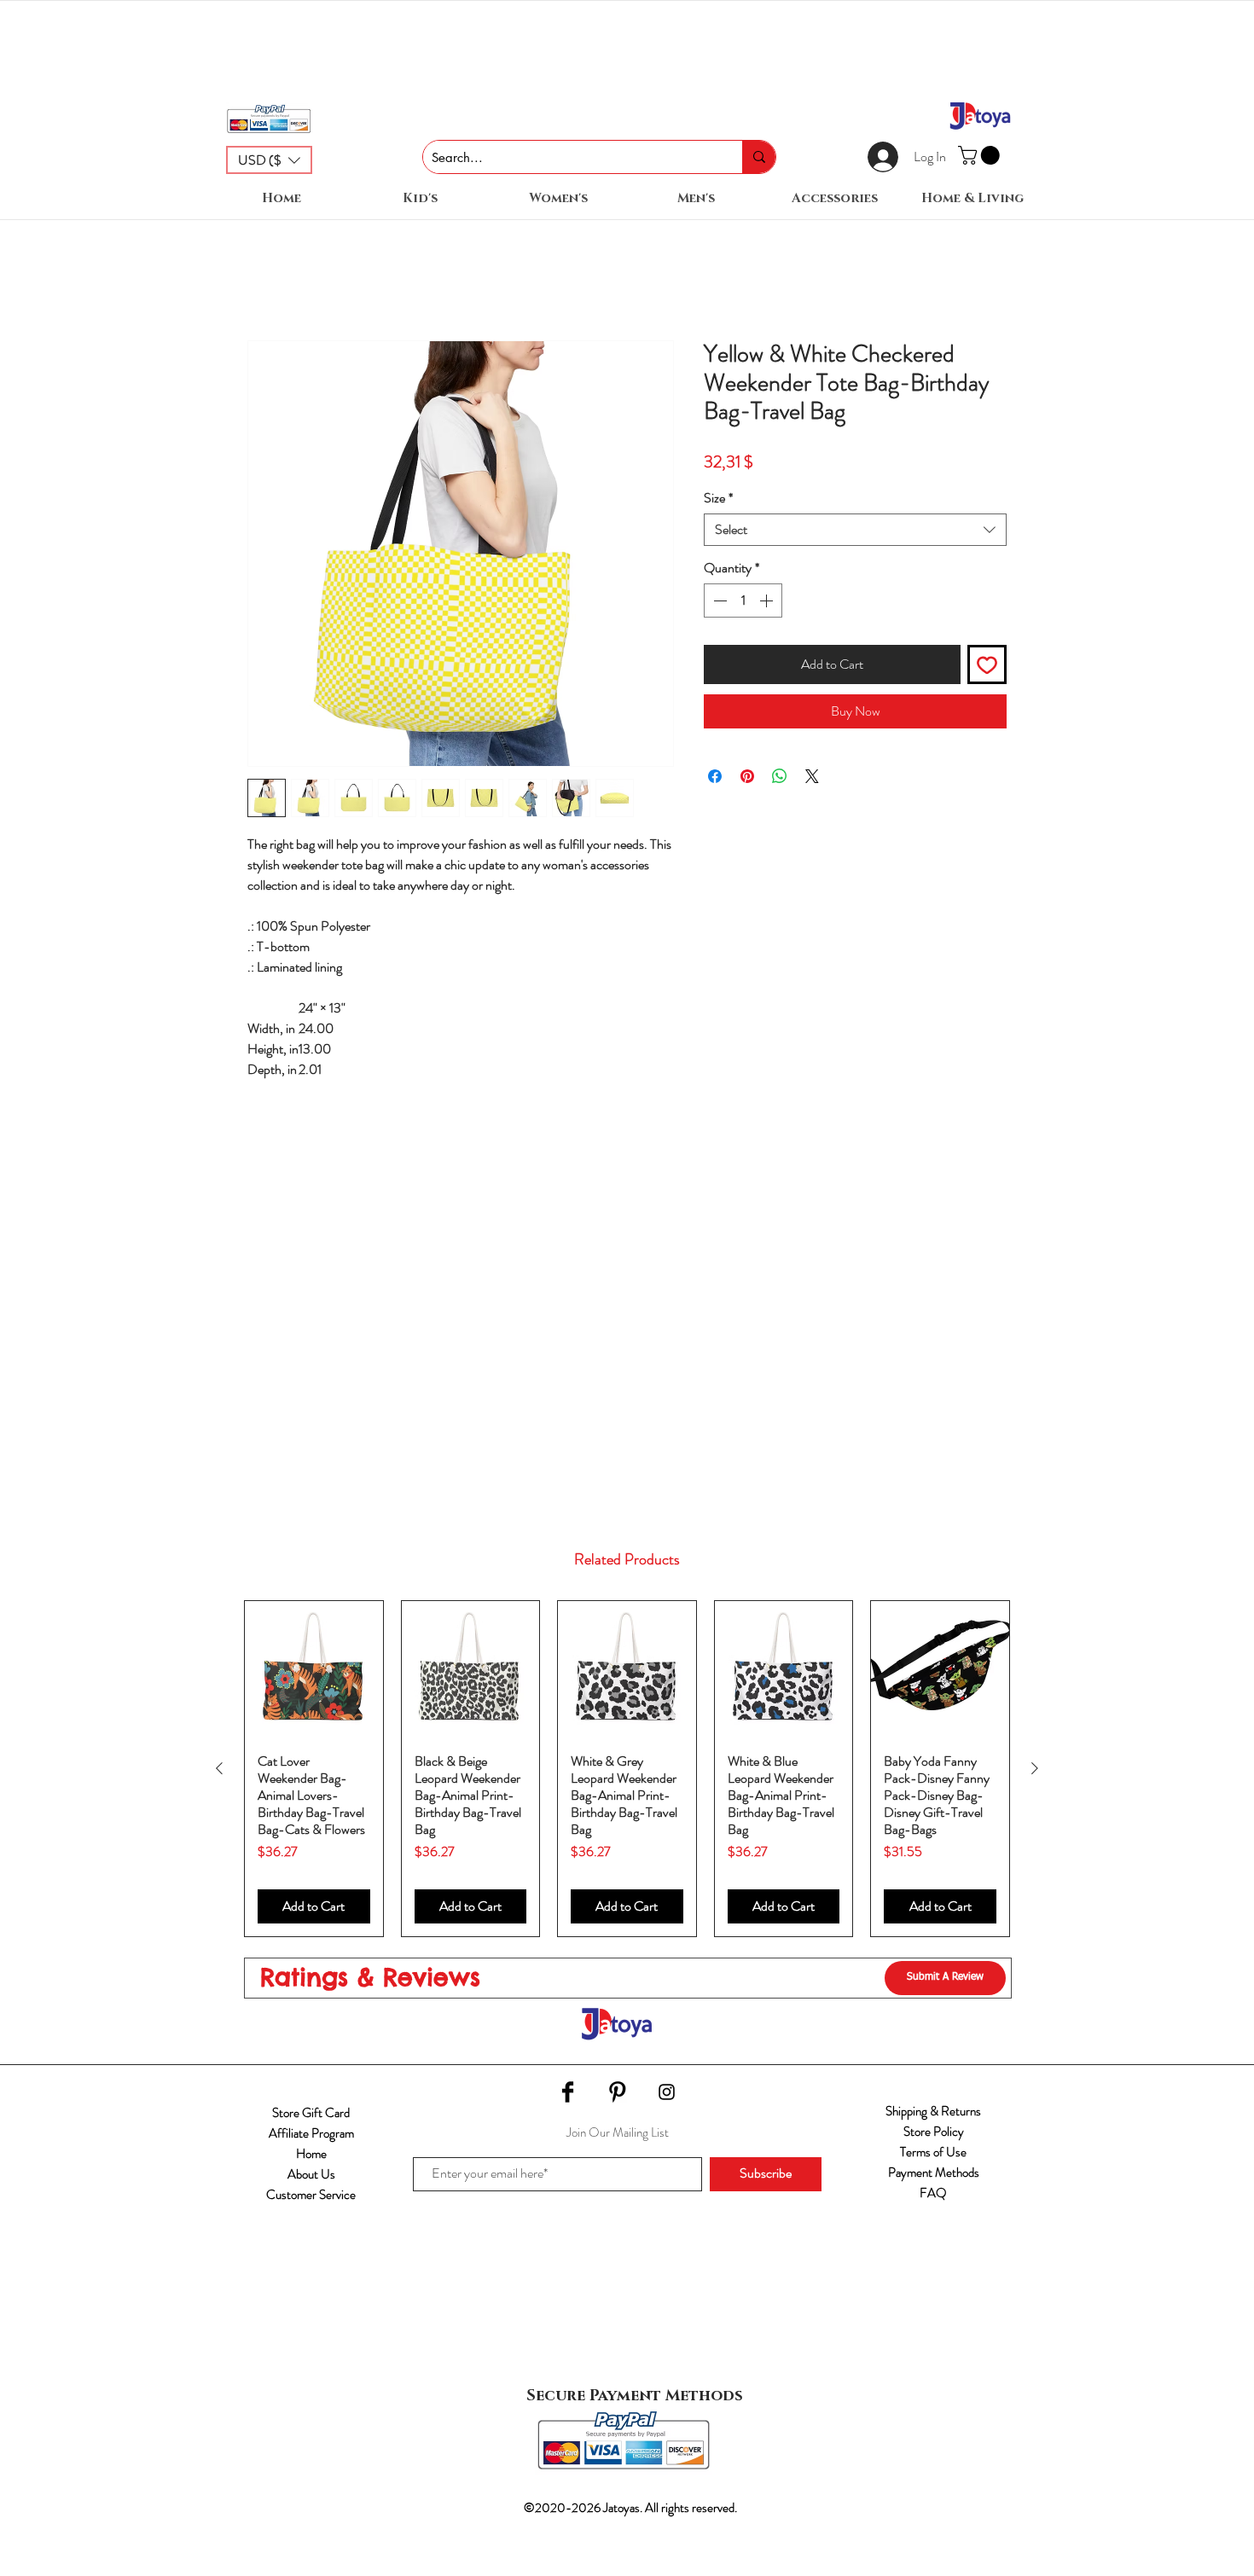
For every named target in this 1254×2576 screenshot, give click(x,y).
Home (311, 2154)
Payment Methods (934, 2173)
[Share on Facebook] (715, 776)
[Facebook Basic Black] (568, 2092)
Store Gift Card (311, 2113)
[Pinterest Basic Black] (617, 2092)
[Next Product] (1035, 1768)
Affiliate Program (311, 2133)
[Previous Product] (219, 1768)
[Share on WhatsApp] (780, 776)
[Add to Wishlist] (987, 664)
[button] (269, 160)
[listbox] (269, 160)
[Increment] (768, 600)
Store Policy (934, 2132)
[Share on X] (812, 776)
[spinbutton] (743, 600)
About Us (311, 2174)
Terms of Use (933, 2152)
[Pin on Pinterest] (747, 776)
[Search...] (759, 157)
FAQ (933, 2193)
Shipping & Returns (933, 2111)
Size (718, 498)
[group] (627, 1769)
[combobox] (855, 530)
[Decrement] (718, 600)
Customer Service (311, 2195)
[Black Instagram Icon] (667, 2092)
